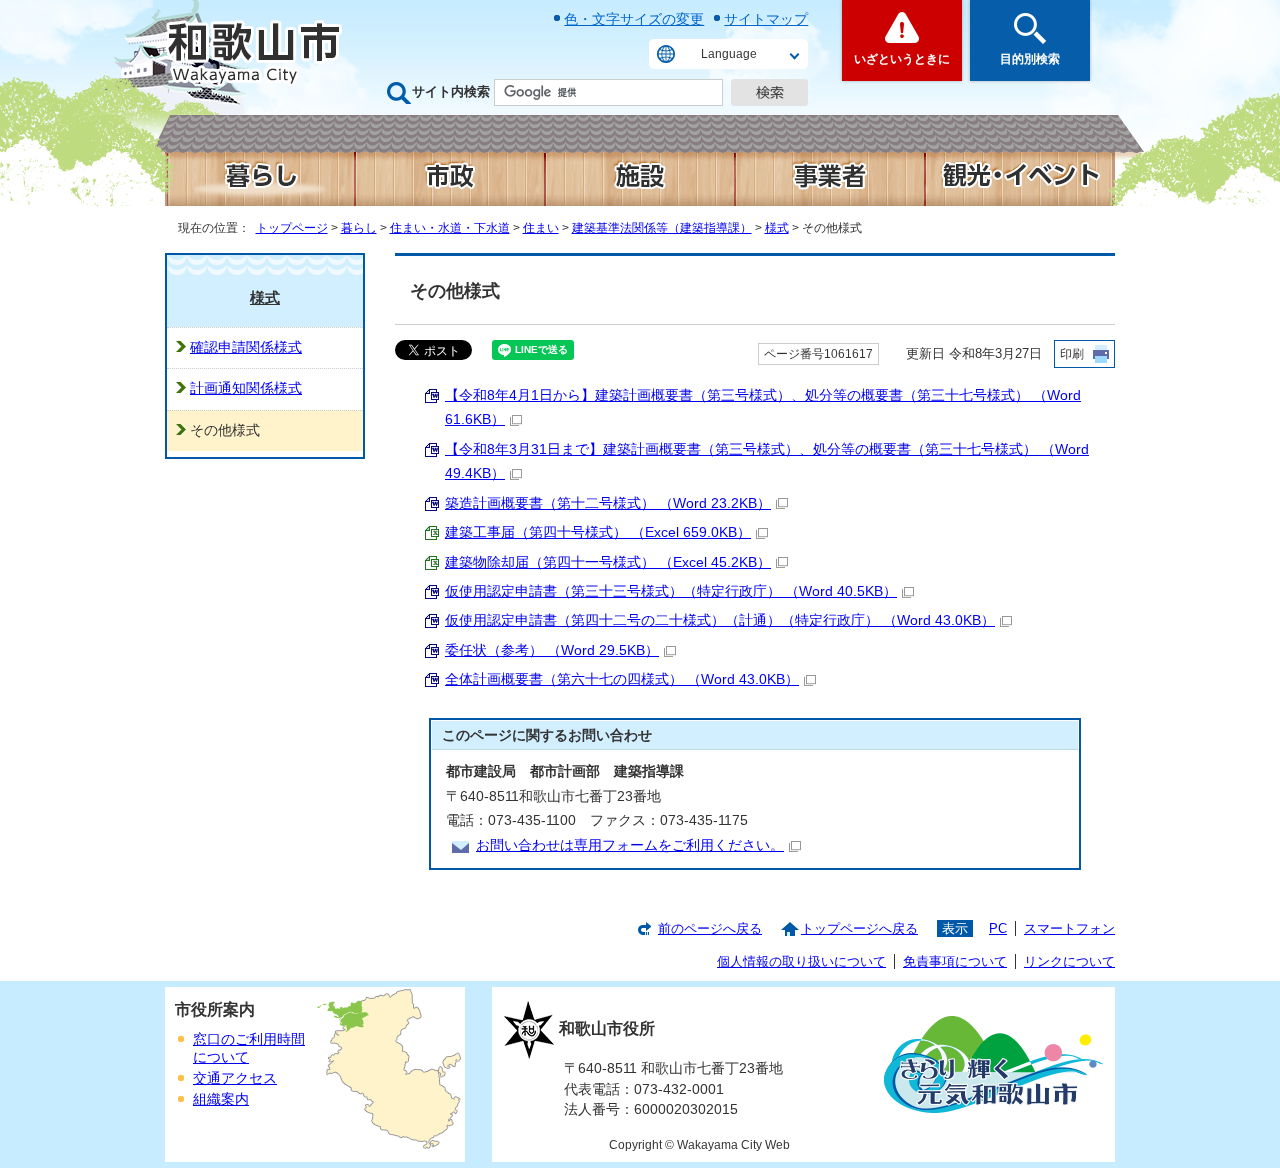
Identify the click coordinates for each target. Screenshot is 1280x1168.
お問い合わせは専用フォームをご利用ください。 (630, 845)
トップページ (292, 228)
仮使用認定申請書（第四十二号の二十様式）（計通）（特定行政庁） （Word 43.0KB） (720, 620)
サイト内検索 (451, 91)
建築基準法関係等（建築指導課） (662, 228)
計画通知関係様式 (246, 388)
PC (998, 928)
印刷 (1072, 354)
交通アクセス (235, 1078)
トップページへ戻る (859, 928)
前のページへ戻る (710, 928)
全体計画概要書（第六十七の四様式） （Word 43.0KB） (622, 679)
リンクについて (1069, 961)
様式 (777, 228)
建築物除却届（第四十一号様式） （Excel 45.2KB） (608, 562)
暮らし (359, 228)
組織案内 (221, 1099)
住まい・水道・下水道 (450, 228)
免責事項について (955, 961)
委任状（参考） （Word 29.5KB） (552, 650)
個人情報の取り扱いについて (801, 961)
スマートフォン (1069, 928)
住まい (541, 228)
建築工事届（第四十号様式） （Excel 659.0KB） (598, 532)
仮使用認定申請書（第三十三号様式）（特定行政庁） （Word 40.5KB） (671, 591)
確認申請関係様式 (246, 347)
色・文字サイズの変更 (634, 19)
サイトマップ (766, 19)
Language (729, 54)
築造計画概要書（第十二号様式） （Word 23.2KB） (608, 503)
